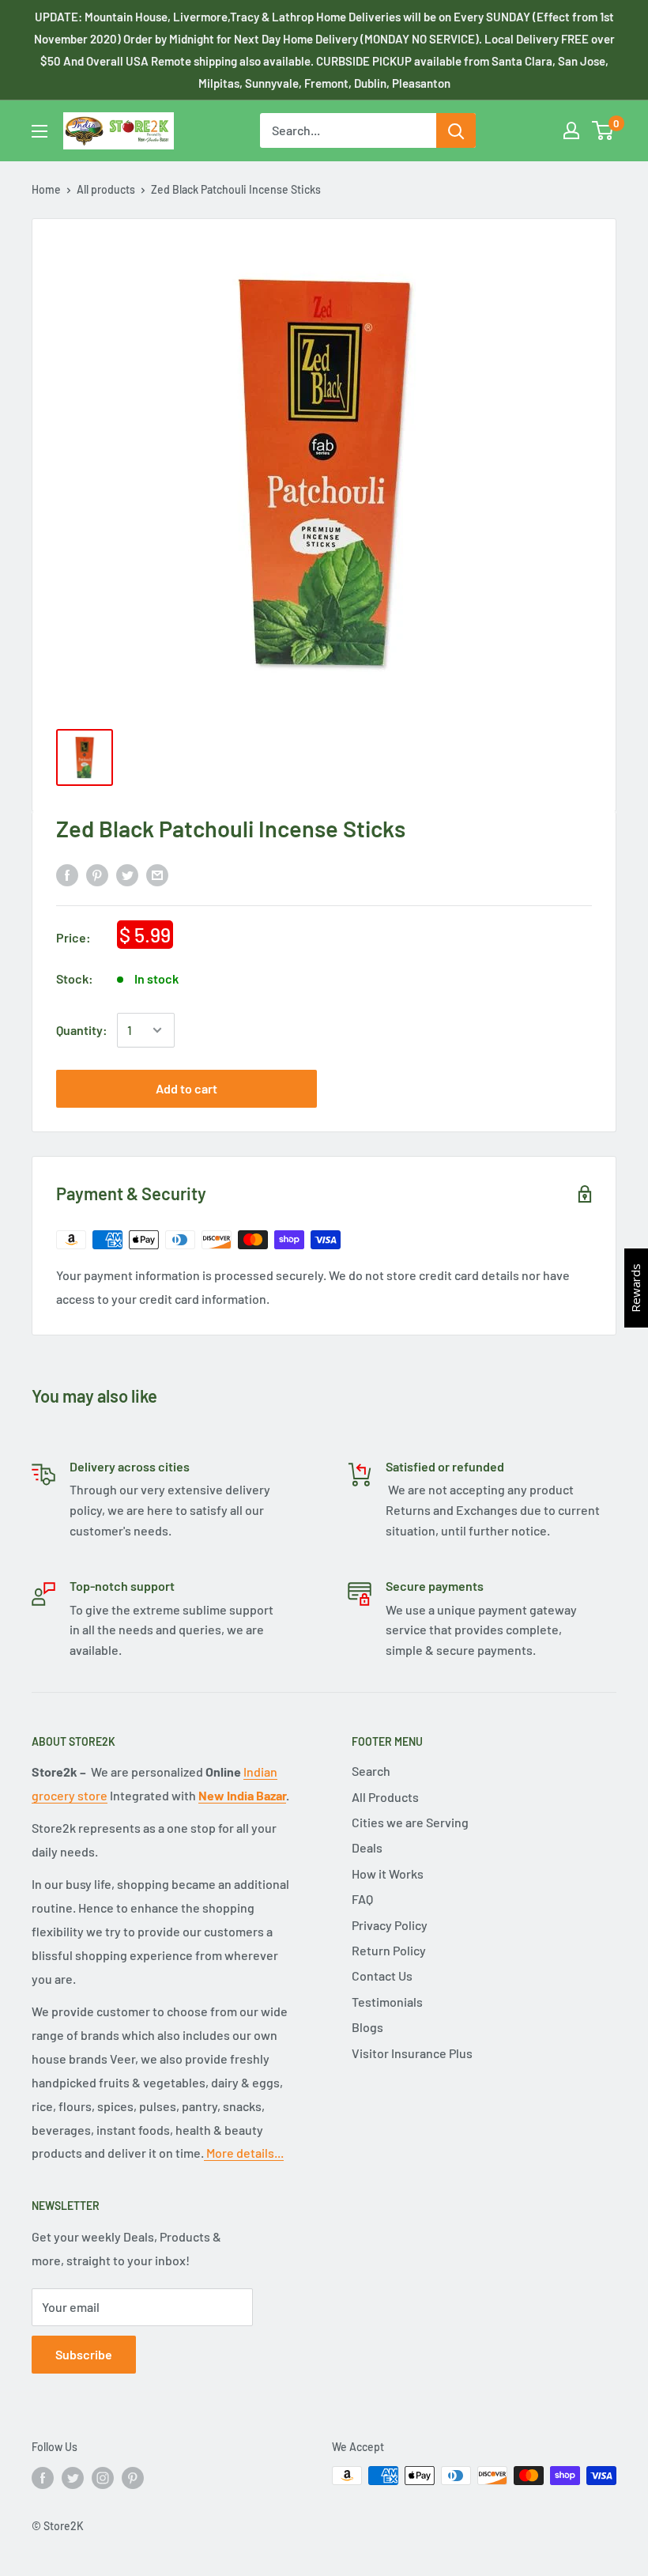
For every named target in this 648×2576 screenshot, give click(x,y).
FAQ (362, 1899)
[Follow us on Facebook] (43, 2477)
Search (371, 1771)
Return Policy (389, 1950)
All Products (385, 1797)
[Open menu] (40, 131)
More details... (244, 2153)
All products (106, 189)
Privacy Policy (390, 1925)
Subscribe (84, 2354)
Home (46, 189)
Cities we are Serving (410, 1822)
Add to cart (186, 1088)
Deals (367, 1847)
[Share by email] (157, 874)
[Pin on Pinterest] (97, 874)
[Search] (456, 130)
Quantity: (82, 1030)
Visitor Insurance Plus (412, 2053)
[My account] (571, 130)
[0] (603, 130)
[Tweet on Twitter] (127, 874)
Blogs (367, 2027)
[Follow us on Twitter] (73, 2477)
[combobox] (348, 130)
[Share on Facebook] (67, 874)
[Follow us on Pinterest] (133, 2477)
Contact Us (382, 1975)
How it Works (388, 1873)
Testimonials (387, 2002)
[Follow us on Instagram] (103, 2477)
